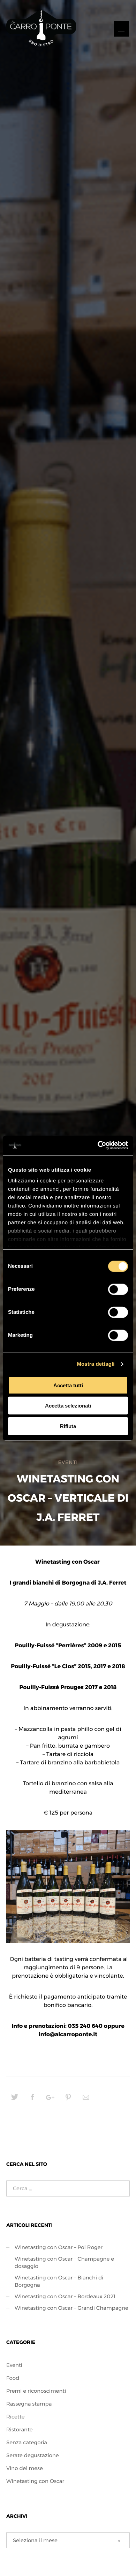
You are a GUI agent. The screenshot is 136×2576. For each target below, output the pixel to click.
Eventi (68, 1462)
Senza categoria (27, 2442)
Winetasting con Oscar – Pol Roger (59, 2247)
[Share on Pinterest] (68, 2100)
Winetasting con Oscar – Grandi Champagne (71, 2308)
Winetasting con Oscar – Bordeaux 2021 (65, 2296)
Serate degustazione (33, 2455)
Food (13, 2378)
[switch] (118, 1289)
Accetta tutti (68, 1385)
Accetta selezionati (68, 1406)
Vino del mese (25, 2468)
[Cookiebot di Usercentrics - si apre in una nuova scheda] (98, 1145)
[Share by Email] (86, 2100)
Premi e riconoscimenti (36, 2391)
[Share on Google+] (50, 2100)
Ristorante (20, 2429)
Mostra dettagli (96, 1364)
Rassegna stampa (29, 2404)
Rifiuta (68, 1426)
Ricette (16, 2417)
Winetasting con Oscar (35, 2481)
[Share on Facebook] (32, 2100)
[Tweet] (15, 2100)
